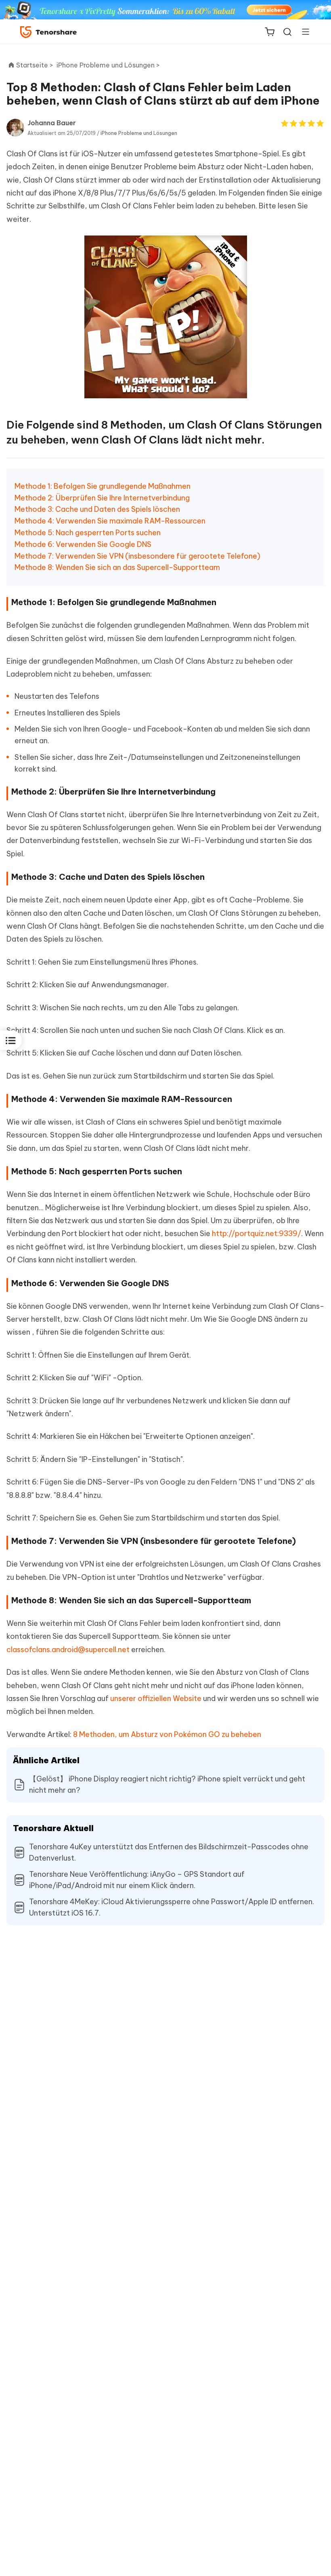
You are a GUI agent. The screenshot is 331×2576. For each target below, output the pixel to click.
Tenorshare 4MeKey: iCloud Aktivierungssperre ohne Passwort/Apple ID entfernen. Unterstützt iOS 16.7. (172, 1907)
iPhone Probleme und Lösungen (139, 133)
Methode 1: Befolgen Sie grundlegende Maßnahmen (103, 486)
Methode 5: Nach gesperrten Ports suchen (88, 533)
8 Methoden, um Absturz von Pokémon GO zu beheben (167, 1734)
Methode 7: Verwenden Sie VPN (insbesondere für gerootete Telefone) (137, 556)
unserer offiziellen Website (156, 1698)
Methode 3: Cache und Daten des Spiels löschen (97, 509)
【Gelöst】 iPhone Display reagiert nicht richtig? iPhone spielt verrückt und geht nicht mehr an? (167, 1784)
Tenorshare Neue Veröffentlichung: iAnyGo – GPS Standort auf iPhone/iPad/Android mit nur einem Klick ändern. (137, 1880)
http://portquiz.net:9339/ (257, 1233)
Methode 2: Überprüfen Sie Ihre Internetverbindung (102, 498)
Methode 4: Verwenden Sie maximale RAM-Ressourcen (110, 521)
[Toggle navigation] (302, 32)
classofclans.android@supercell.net (68, 1650)
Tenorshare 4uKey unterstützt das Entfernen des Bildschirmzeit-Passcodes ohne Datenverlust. (169, 1852)
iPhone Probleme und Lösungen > (109, 65)
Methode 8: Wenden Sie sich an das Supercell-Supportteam (117, 567)
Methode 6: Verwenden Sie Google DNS (83, 544)
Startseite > (35, 65)
